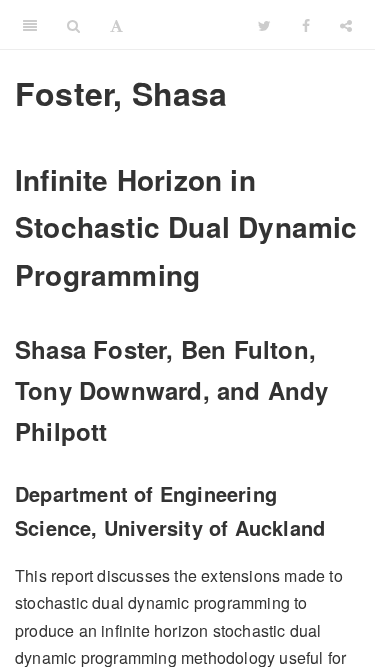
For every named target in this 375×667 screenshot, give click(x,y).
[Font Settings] (116, 25)
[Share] (346, 25)
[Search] (73, 25)
